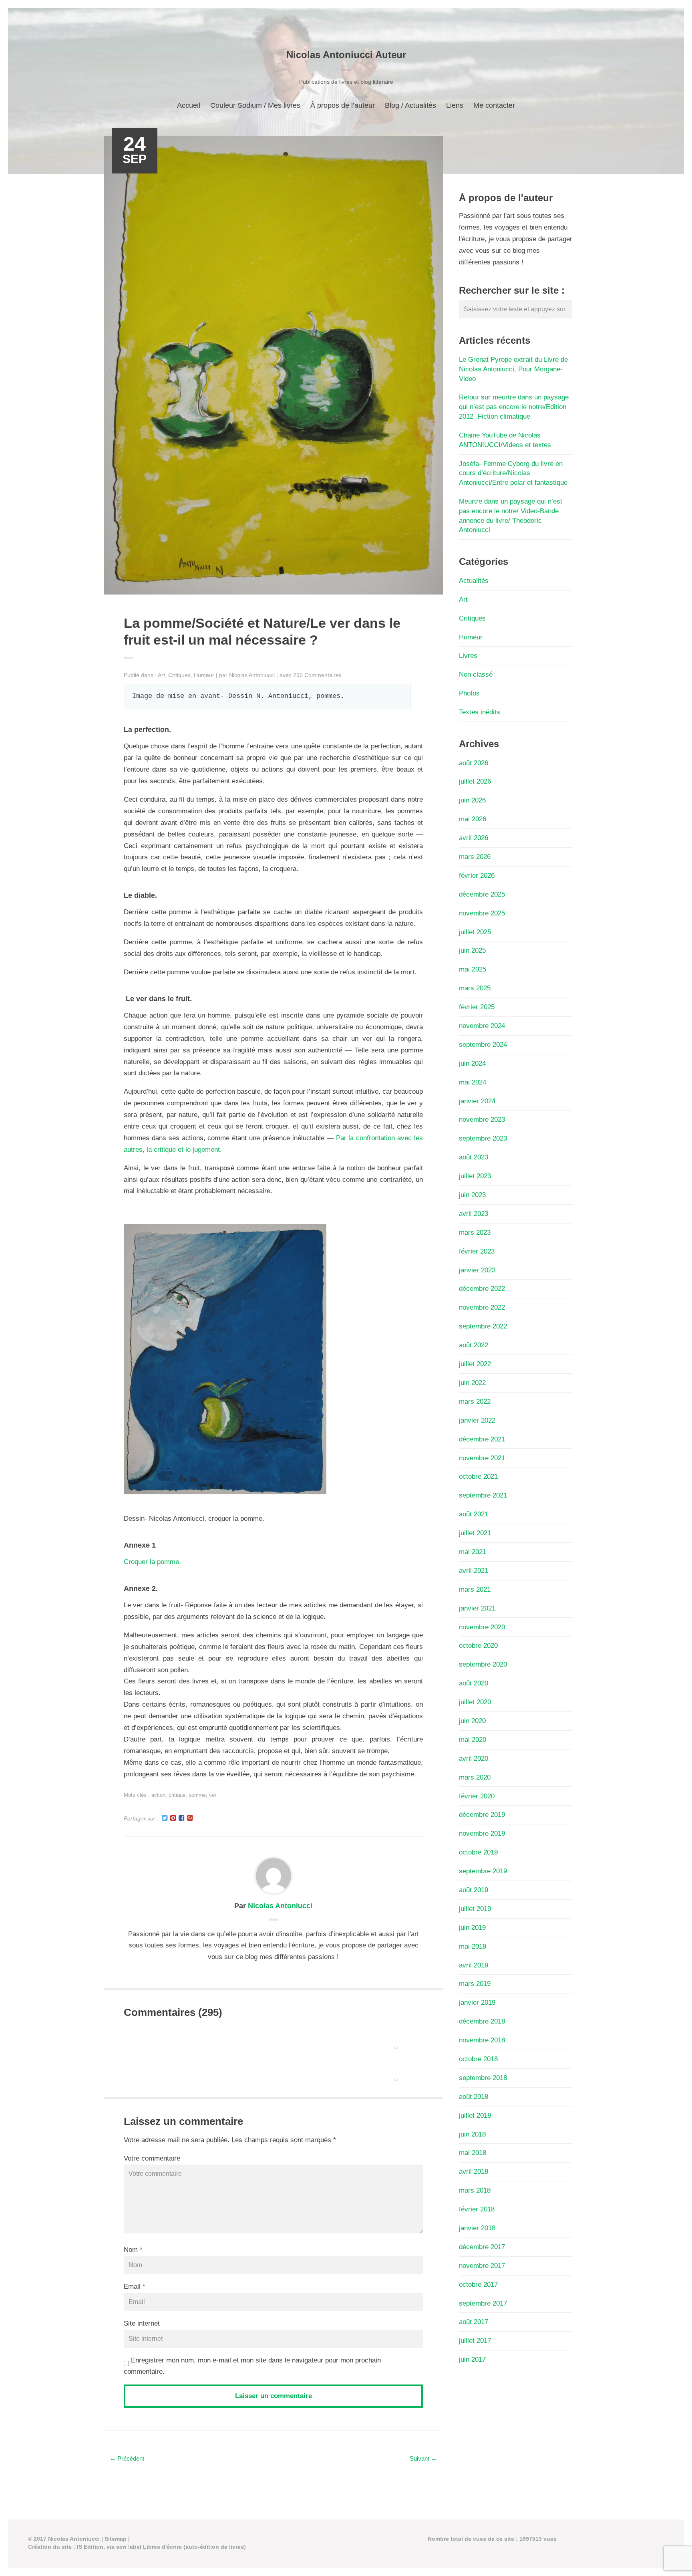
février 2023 (477, 1251)
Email (132, 2287)
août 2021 (474, 1514)
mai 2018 (473, 2153)
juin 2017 (472, 2359)
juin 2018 (472, 2134)
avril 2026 (474, 838)
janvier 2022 (477, 1420)
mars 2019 (475, 1984)
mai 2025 (473, 969)
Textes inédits (480, 712)
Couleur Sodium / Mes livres (255, 105)
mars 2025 (475, 988)
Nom (131, 2250)
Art (161, 675)
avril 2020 (474, 1759)
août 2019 (474, 1890)
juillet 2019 (475, 1909)
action (158, 1795)
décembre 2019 (482, 1815)
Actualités (474, 581)
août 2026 (474, 763)
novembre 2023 (482, 1120)
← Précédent (127, 2458)
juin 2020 (472, 1721)
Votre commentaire (152, 2158)
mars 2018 (475, 2190)
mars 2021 (475, 1589)
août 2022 (474, 1345)
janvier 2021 (477, 1608)
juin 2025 (472, 950)
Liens (455, 105)
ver (213, 1795)
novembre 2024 (482, 1026)
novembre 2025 (482, 913)
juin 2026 (472, 800)
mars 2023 (475, 1233)
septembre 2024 (483, 1045)
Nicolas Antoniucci (252, 675)
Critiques (179, 675)
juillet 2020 (475, 1702)
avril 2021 (474, 1571)
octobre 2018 (478, 2059)
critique (177, 1795)
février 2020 (477, 1796)
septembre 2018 (483, 2078)
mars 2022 (475, 1402)
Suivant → (423, 2458)
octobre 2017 (478, 2285)
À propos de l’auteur (343, 105)
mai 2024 (473, 1082)
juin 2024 (472, 1063)
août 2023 (474, 1157)
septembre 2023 (483, 1138)
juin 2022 (472, 1383)
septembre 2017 (483, 2303)
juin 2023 (472, 1195)
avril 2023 (474, 1214)
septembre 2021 (483, 1495)
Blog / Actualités (410, 105)
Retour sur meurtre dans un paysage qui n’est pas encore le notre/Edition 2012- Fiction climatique (514, 407)
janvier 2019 (477, 2003)
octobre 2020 (478, 1646)
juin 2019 (472, 1928)
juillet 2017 (475, 2341)
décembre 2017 (482, 2247)
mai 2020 (473, 1740)
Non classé (476, 674)
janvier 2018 (477, 2228)
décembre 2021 (482, 1439)
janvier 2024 (477, 1101)
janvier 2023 (477, 1270)
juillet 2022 (475, 1364)
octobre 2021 (478, 1476)
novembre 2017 (482, 2266)
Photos (469, 693)
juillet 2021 (475, 1533)
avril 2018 (474, 2172)
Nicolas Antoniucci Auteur (346, 55)
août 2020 (474, 1683)
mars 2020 (475, 1777)
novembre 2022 (482, 1307)
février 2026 (477, 876)
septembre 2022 (483, 1326)
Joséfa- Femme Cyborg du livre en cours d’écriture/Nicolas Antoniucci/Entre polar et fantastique (513, 473)
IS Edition (90, 2547)
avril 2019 (474, 1965)
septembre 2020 (483, 1664)
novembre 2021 (482, 1458)
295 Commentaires (317, 675)
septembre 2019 (483, 1871)
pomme (197, 1795)
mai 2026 (473, 819)
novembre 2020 (482, 1627)
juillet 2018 (475, 2115)
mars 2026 (475, 857)
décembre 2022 (482, 1289)
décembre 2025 (482, 894)
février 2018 (477, 2209)
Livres (468, 656)
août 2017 (474, 2322)
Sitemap (116, 2539)
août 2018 (474, 2097)
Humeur (204, 675)
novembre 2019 (482, 1833)
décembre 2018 (482, 2021)
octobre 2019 (478, 1852)
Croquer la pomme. (152, 1562)
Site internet (142, 2323)
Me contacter (494, 105)
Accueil (189, 105)
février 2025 (477, 1007)
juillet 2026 (475, 781)
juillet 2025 (475, 932)
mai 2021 (473, 1552)
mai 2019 (473, 1946)
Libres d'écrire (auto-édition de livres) (194, 2547)
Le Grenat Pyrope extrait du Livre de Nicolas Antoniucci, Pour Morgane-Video (513, 369)
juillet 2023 (475, 1176)
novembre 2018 (482, 2040)
